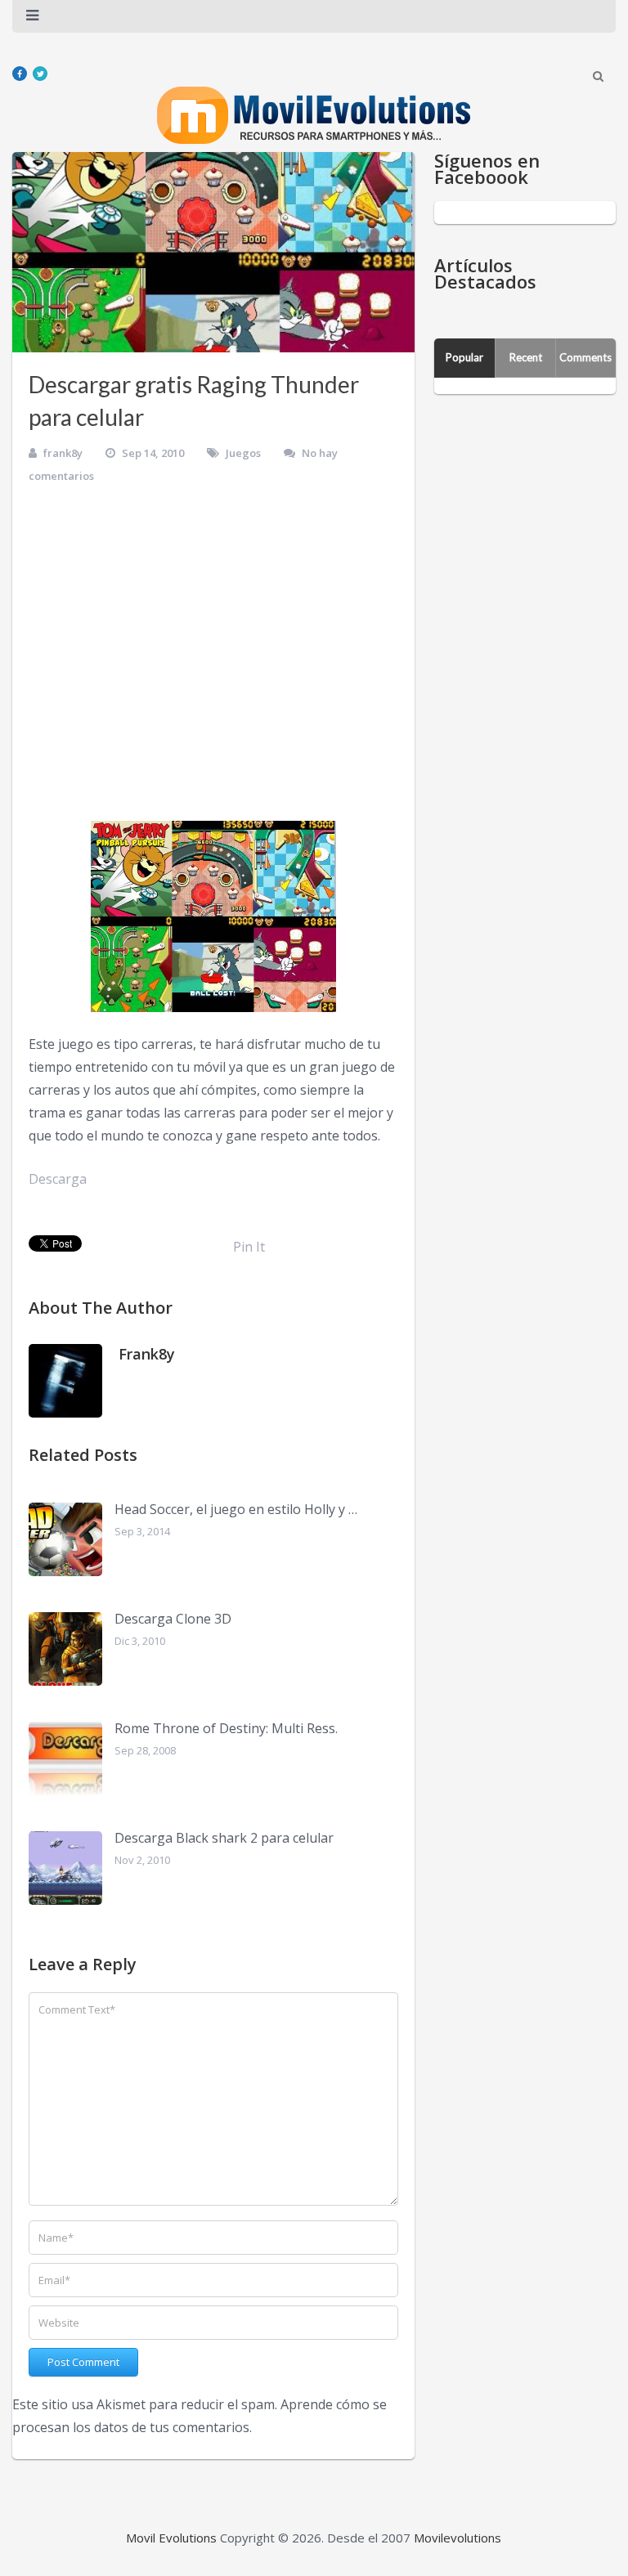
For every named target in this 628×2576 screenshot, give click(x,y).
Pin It (249, 1247)
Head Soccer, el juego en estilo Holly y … (236, 1509)
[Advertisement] (213, 658)
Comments (585, 357)
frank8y (63, 453)
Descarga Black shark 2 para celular (224, 1838)
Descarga (58, 1179)
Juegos (243, 453)
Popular (464, 357)
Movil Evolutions (171, 2538)
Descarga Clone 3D (173, 1619)
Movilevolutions (458, 2538)
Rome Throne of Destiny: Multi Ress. (226, 1728)
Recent (526, 357)
